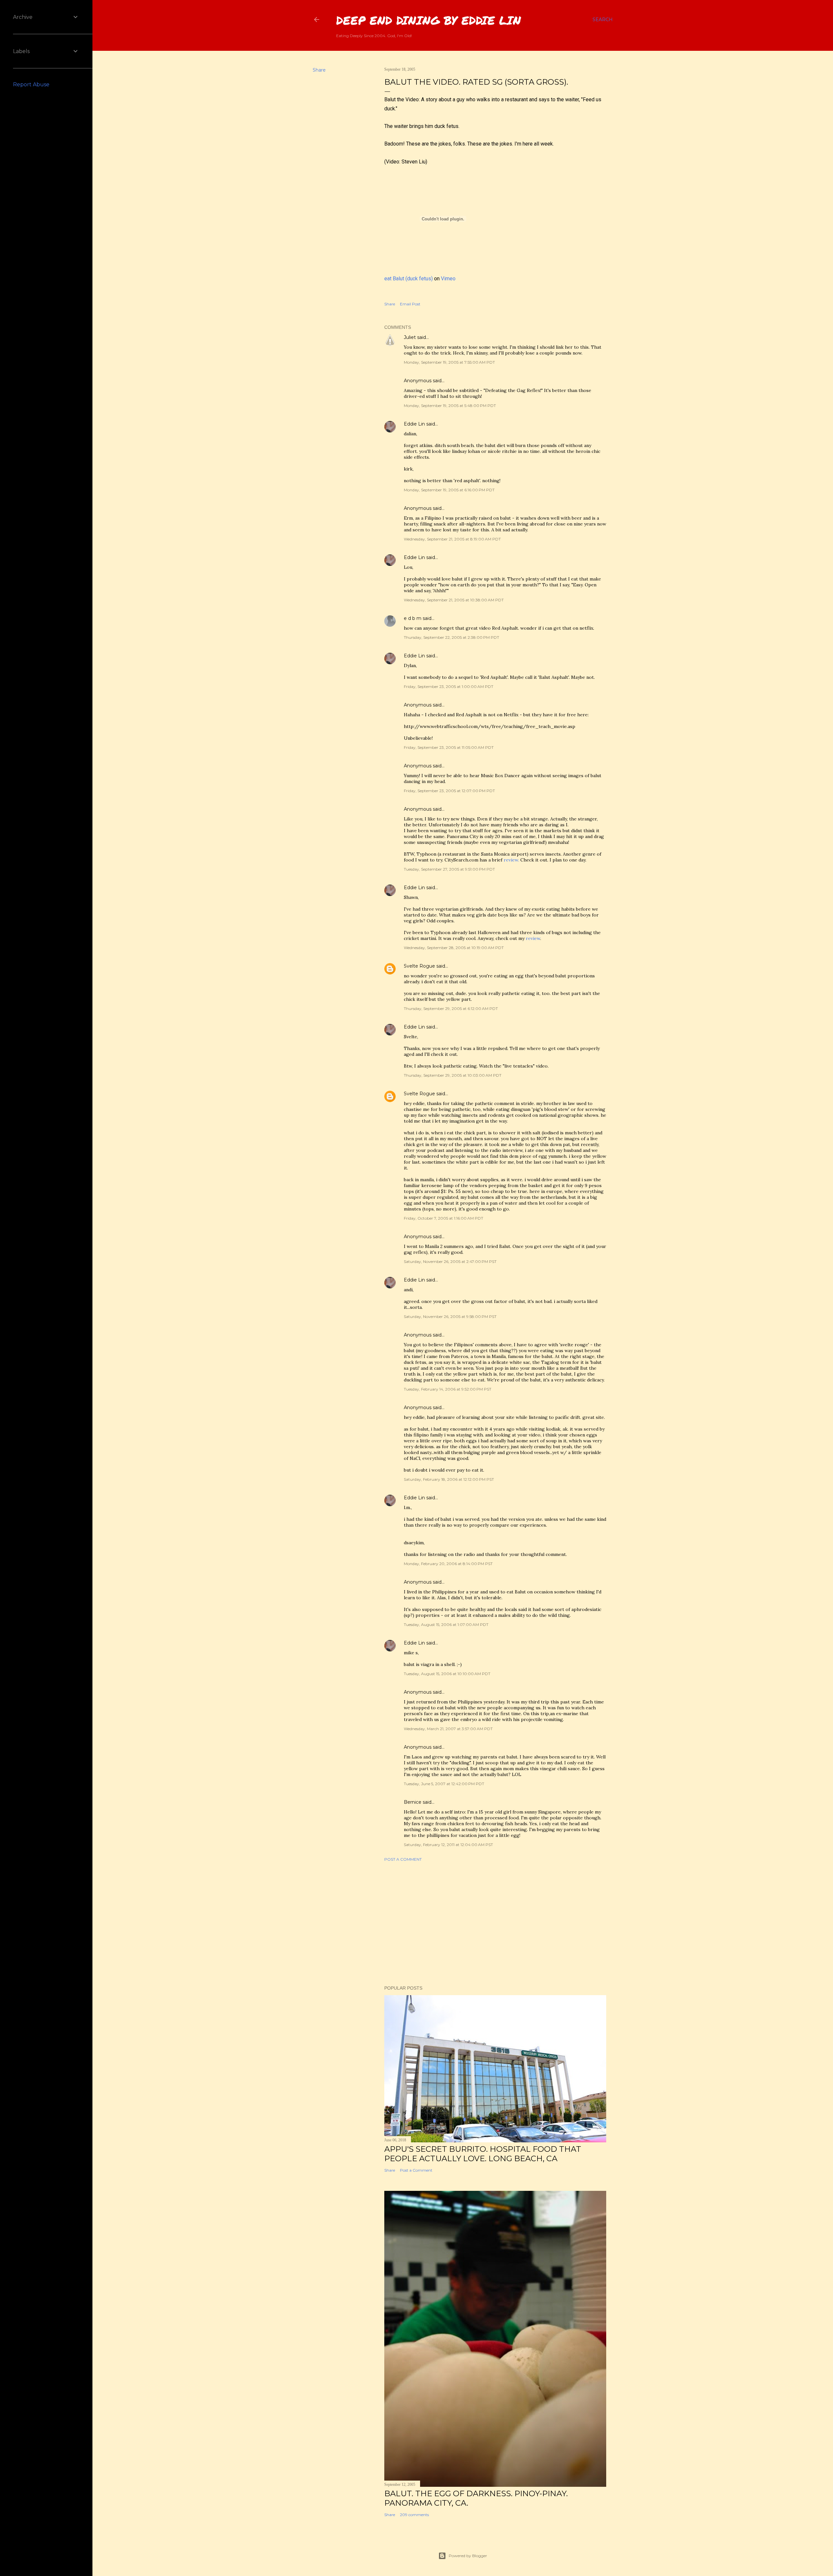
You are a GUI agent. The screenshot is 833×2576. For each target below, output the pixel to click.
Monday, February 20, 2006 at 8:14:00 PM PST (448, 1564)
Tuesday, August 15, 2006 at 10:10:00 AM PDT (447, 1674)
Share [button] (319, 70)
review (533, 938)
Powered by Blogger (468, 2556)
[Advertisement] (495, 1924)
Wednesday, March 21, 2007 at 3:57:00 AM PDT (448, 1729)
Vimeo (448, 279)
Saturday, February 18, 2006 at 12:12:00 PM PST (449, 1479)
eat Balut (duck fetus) (409, 279)
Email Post (410, 304)
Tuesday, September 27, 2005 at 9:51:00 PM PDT (449, 869)
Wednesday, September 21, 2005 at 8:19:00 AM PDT (452, 539)
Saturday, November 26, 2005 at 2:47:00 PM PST (450, 1261)
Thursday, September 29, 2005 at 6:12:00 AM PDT (451, 1008)
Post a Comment (403, 1859)
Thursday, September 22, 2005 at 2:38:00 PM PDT (451, 637)
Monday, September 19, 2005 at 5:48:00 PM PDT (450, 406)
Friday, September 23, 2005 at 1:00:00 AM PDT (449, 686)
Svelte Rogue (419, 966)
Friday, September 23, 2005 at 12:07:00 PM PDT (449, 791)
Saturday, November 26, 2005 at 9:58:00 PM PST (450, 1316)
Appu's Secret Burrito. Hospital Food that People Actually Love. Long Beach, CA (483, 2154)
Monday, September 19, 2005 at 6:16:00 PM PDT (449, 490)
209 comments (414, 2515)
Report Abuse (31, 84)
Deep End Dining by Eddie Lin (429, 20)
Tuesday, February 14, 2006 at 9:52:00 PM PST (448, 1389)
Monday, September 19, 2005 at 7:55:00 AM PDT (449, 362)
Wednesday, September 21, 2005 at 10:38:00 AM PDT (454, 600)
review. (511, 860)
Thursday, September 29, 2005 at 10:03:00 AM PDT (453, 1075)
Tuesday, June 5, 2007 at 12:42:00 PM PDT (444, 1784)
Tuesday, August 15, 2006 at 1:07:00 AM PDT (446, 1624)
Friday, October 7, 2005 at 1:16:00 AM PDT (444, 1218)
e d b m (413, 618)
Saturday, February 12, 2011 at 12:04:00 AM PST (448, 1845)
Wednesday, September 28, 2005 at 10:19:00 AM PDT (454, 948)
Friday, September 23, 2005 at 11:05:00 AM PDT (449, 747)
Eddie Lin (414, 424)
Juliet (410, 337)
